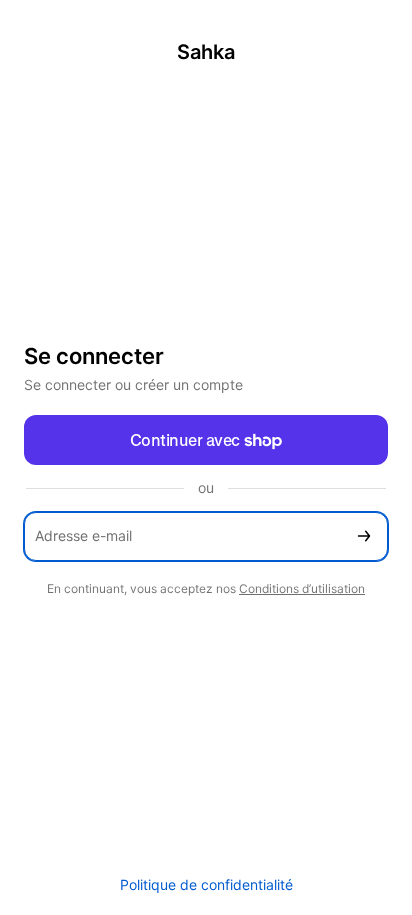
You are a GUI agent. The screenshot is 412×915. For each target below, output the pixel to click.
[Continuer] (364, 536)
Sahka (206, 52)
